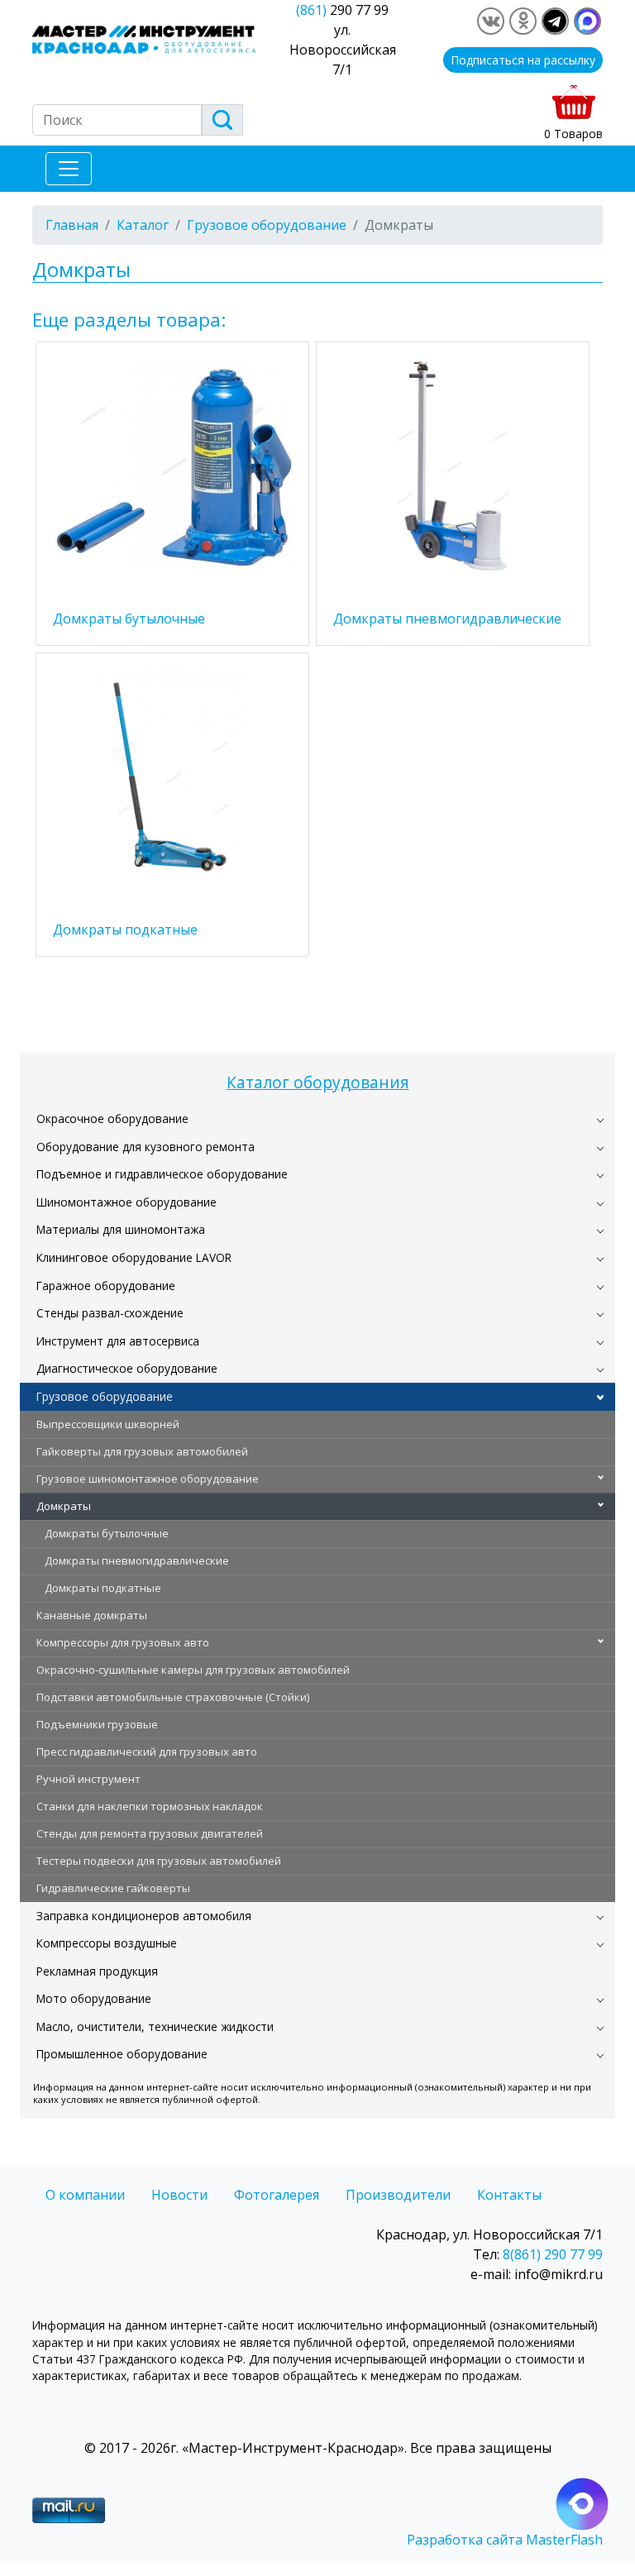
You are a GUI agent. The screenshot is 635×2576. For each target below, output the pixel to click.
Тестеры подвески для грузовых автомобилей (159, 1861)
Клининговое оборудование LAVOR (134, 1257)
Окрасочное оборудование (112, 1118)
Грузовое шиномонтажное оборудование (148, 1479)
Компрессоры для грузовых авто (123, 1642)
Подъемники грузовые (97, 1724)
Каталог (143, 225)
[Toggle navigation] (69, 169)
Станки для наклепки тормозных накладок (150, 1806)
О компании (85, 2195)
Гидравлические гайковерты (113, 1888)
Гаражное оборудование (106, 1286)
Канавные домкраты (92, 1615)
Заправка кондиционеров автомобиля (144, 1916)
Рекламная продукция (97, 1971)
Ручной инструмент (88, 1779)
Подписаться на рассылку (523, 60)
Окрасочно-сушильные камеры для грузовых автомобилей (193, 1670)
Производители (398, 2195)
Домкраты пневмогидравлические (137, 1560)
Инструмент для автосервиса (118, 1341)
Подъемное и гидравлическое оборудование (162, 1174)
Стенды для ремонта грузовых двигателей (150, 1833)
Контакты (509, 2195)
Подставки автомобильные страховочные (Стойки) (173, 1697)
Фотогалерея (277, 2195)
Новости (179, 2195)
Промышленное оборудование (122, 2054)
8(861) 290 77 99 (553, 2254)
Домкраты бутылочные (107, 1533)
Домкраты (64, 1506)
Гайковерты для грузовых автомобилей (142, 1451)
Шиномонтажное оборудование (127, 1202)
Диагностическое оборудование (127, 1368)
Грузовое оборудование (105, 1396)
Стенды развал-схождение (110, 1313)
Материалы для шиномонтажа (121, 1229)
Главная (72, 225)
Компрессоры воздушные (107, 1943)
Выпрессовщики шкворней (108, 1424)
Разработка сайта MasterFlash (505, 2540)
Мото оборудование (94, 1998)
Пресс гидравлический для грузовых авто (147, 1752)
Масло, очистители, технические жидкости (155, 2026)
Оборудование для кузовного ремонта (146, 1147)
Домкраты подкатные (103, 1588)
